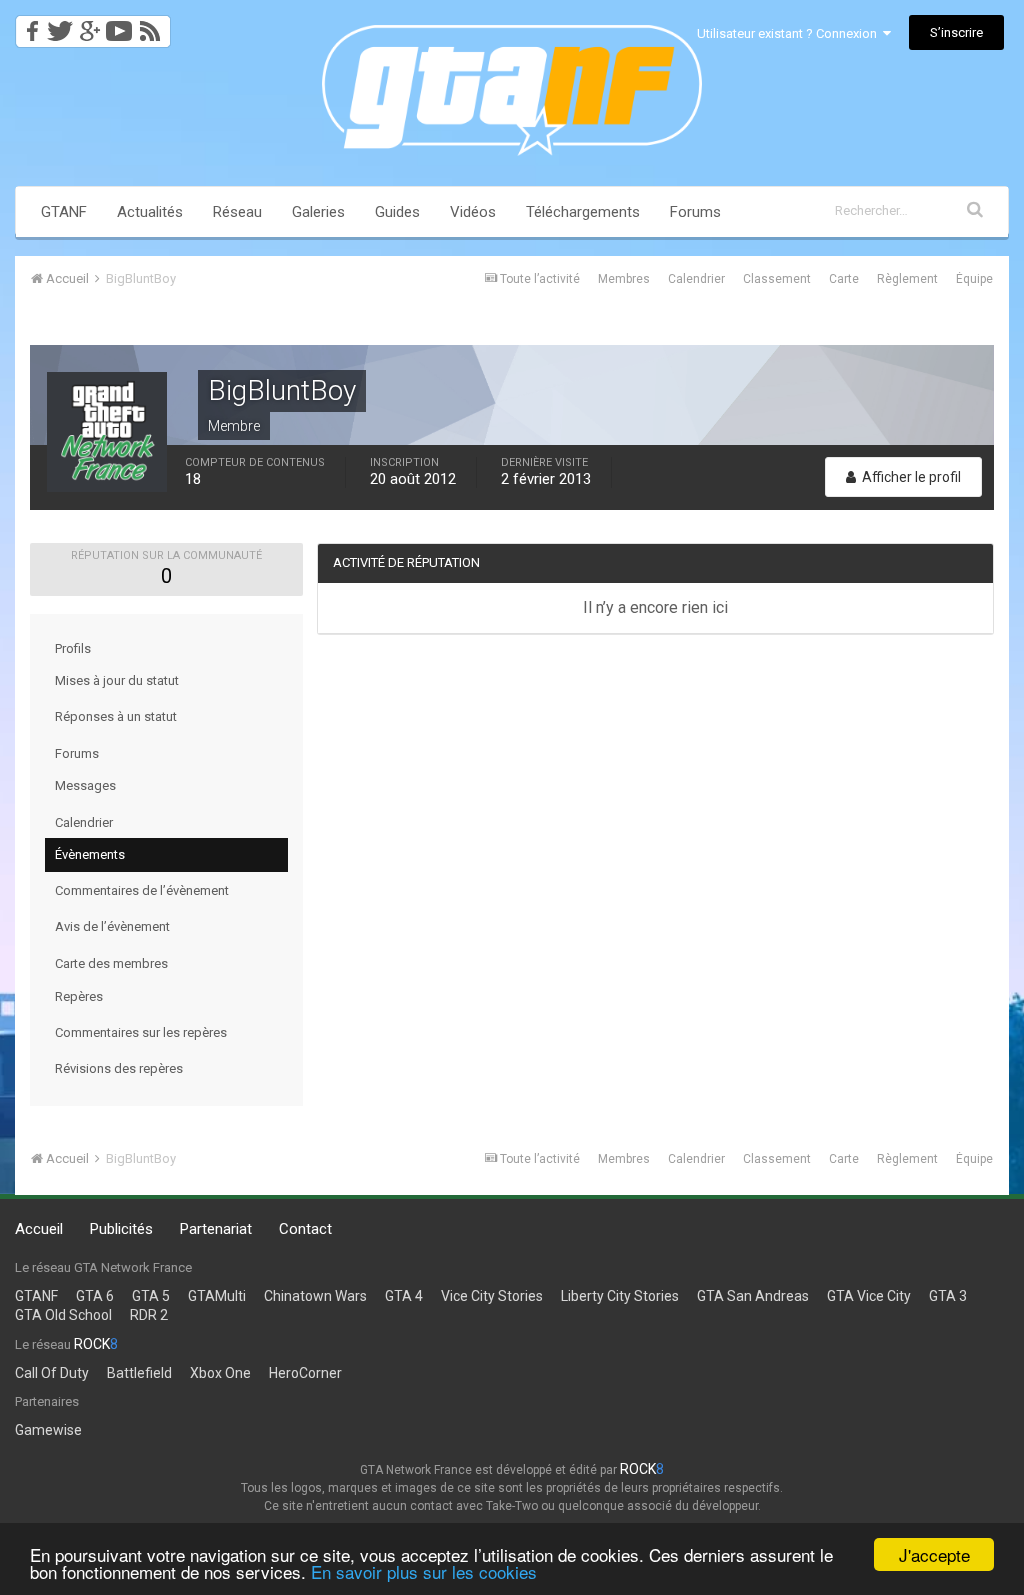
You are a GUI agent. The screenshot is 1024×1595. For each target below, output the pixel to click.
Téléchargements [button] (583, 212)
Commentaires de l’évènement (142, 890)
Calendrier (696, 279)
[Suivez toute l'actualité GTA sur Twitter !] (59, 25)
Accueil (39, 1229)
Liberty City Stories (620, 1296)
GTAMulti (217, 1296)
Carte (844, 279)
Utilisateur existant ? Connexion (790, 33)
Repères (79, 996)
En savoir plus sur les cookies (424, 1571)
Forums (695, 212)
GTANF (64, 212)
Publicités (121, 1229)
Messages (85, 785)
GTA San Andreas (753, 1296)
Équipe (974, 279)
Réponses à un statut (116, 716)
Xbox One (220, 1373)
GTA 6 (95, 1296)
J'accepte (934, 1554)
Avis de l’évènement (112, 926)
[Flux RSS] (153, 25)
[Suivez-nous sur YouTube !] (119, 25)
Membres (624, 279)
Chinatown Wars (315, 1296)
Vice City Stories (492, 1296)
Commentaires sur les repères (141, 1032)
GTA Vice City (869, 1296)
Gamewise (48, 1430)
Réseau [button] (237, 212)
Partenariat (216, 1229)
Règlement (907, 279)
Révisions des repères (119, 1068)
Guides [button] (397, 212)
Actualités (150, 212)
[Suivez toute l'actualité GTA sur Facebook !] (29, 25)
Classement (777, 279)
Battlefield (139, 1373)
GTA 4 (404, 1296)
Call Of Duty (52, 1373)
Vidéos (473, 212)
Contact (305, 1229)
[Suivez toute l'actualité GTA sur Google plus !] (89, 25)
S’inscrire (956, 32)
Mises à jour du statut (117, 680)
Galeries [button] (318, 212)
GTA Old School (63, 1315)
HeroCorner (305, 1373)
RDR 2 (149, 1315)
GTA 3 (948, 1296)
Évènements (90, 854)
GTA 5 (151, 1296)
